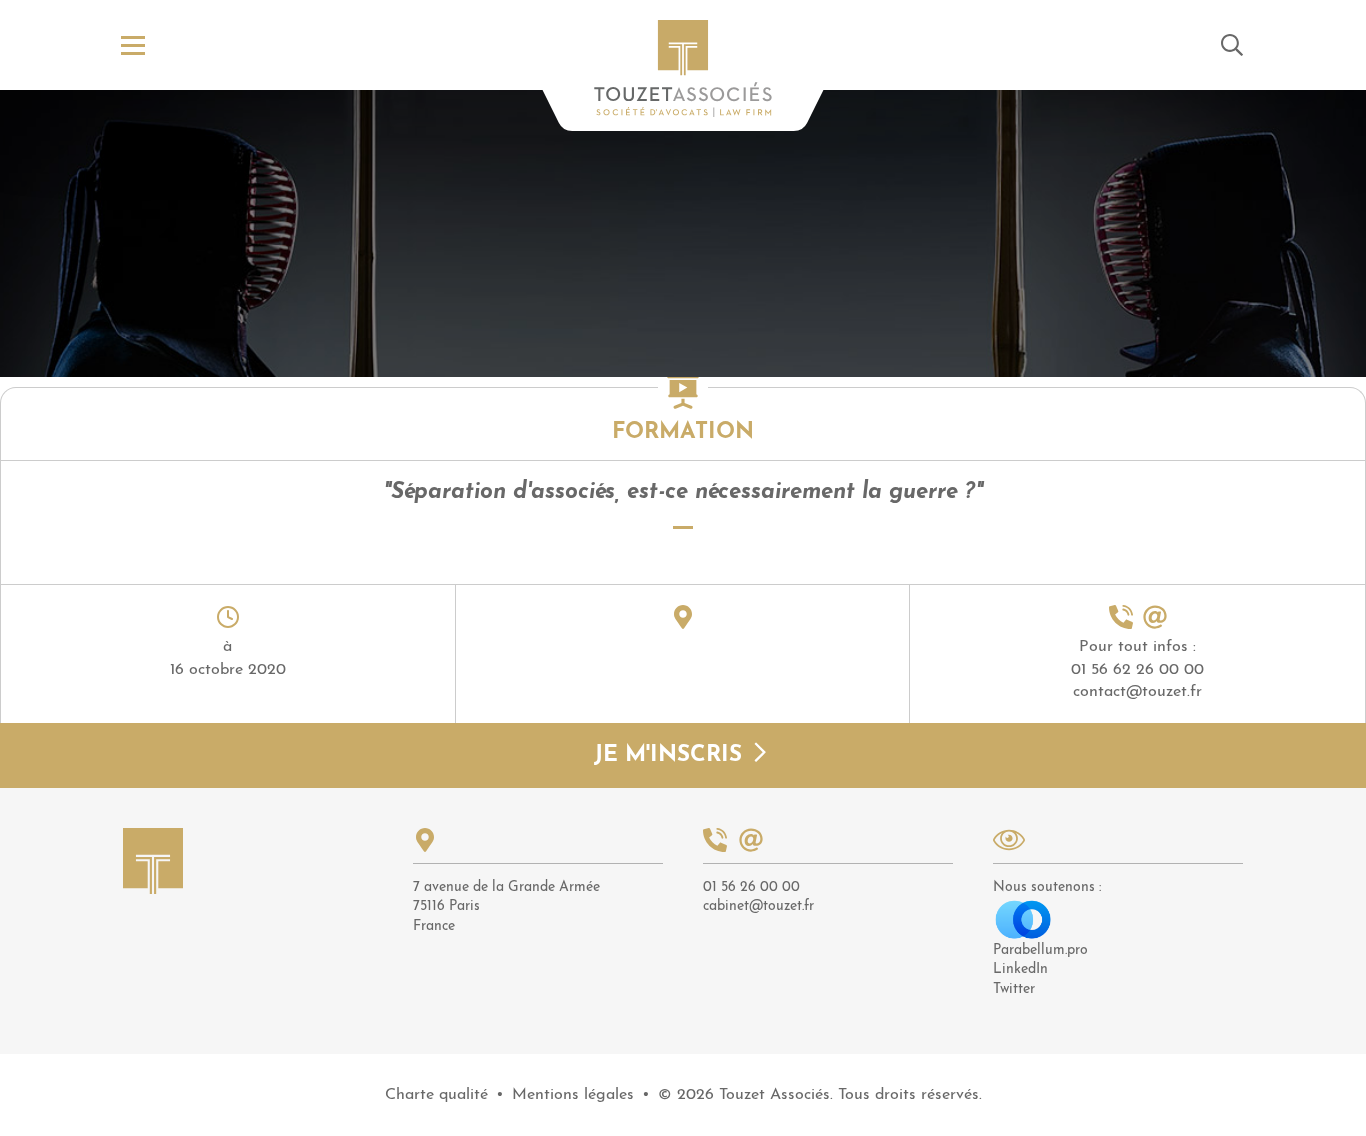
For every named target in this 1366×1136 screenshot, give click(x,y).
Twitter (1014, 989)
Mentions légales (573, 1095)
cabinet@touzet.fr (758, 906)
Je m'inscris (671, 756)
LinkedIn (1020, 969)
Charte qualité (436, 1095)
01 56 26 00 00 (751, 887)
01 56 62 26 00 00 (1137, 670)
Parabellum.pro (1040, 950)
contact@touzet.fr (1137, 692)
